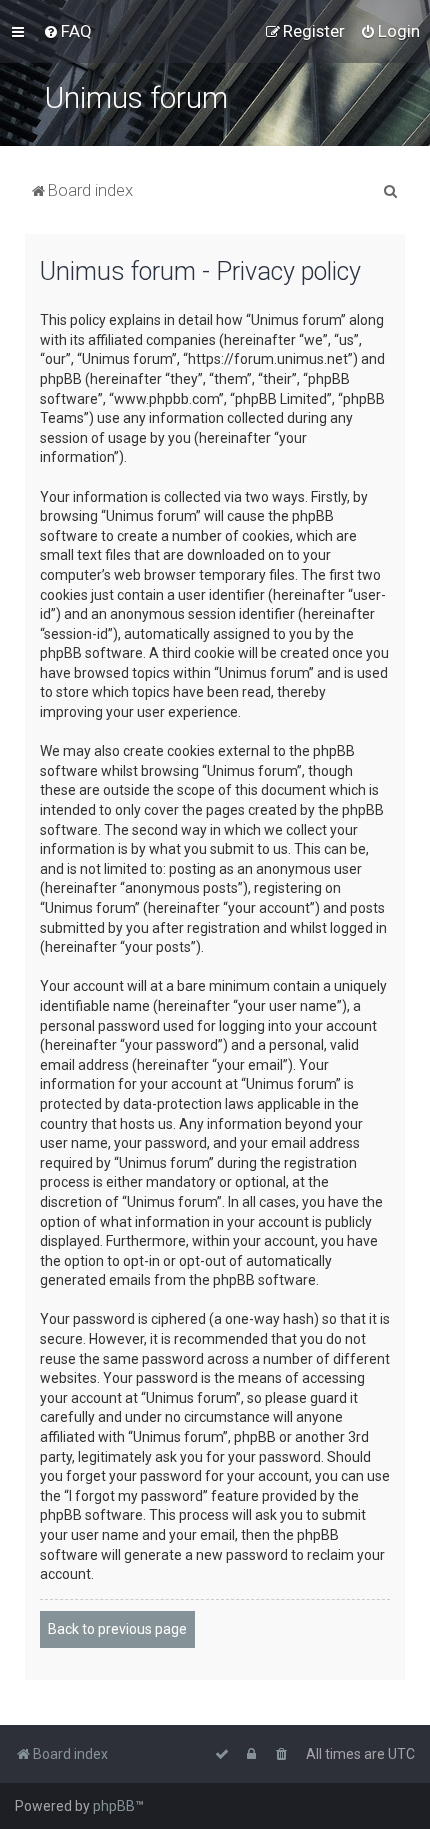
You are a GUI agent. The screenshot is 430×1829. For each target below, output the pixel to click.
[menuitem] (67, 31)
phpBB (114, 1806)
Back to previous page (117, 1629)
